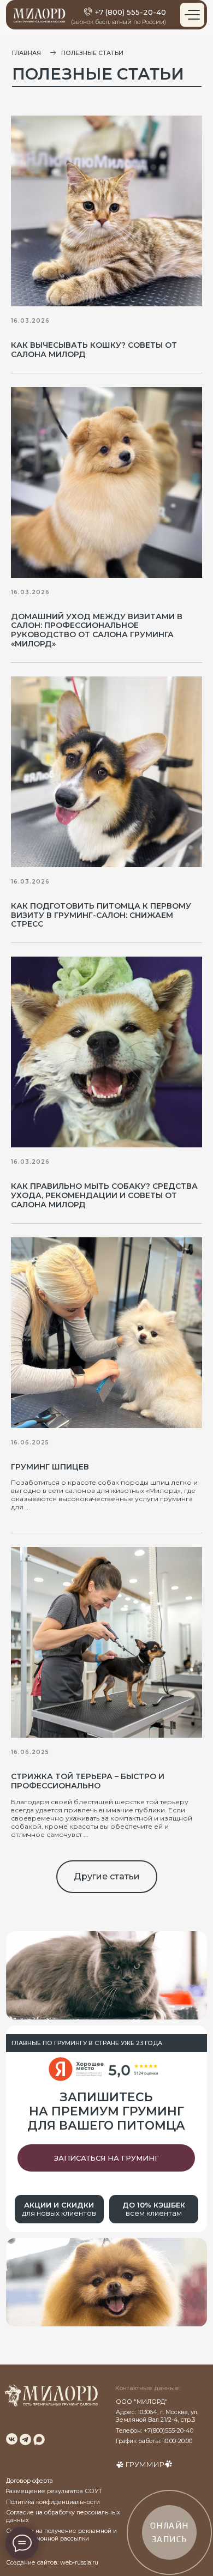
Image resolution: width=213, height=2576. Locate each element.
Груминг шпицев (50, 1467)
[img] (12, 2439)
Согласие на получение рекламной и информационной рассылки (61, 2535)
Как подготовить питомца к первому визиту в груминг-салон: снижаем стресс (101, 915)
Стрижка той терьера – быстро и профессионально (88, 1781)
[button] (106, 2158)
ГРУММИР (145, 2464)
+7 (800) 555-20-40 (131, 12)
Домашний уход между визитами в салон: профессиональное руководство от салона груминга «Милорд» (97, 630)
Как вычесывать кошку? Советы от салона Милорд (94, 350)
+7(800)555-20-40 (168, 2431)
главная (26, 53)
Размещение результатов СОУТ (54, 2491)
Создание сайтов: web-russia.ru (52, 2563)
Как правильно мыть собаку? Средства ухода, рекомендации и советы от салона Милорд (104, 1195)
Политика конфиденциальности (53, 2502)
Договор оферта (29, 2481)
